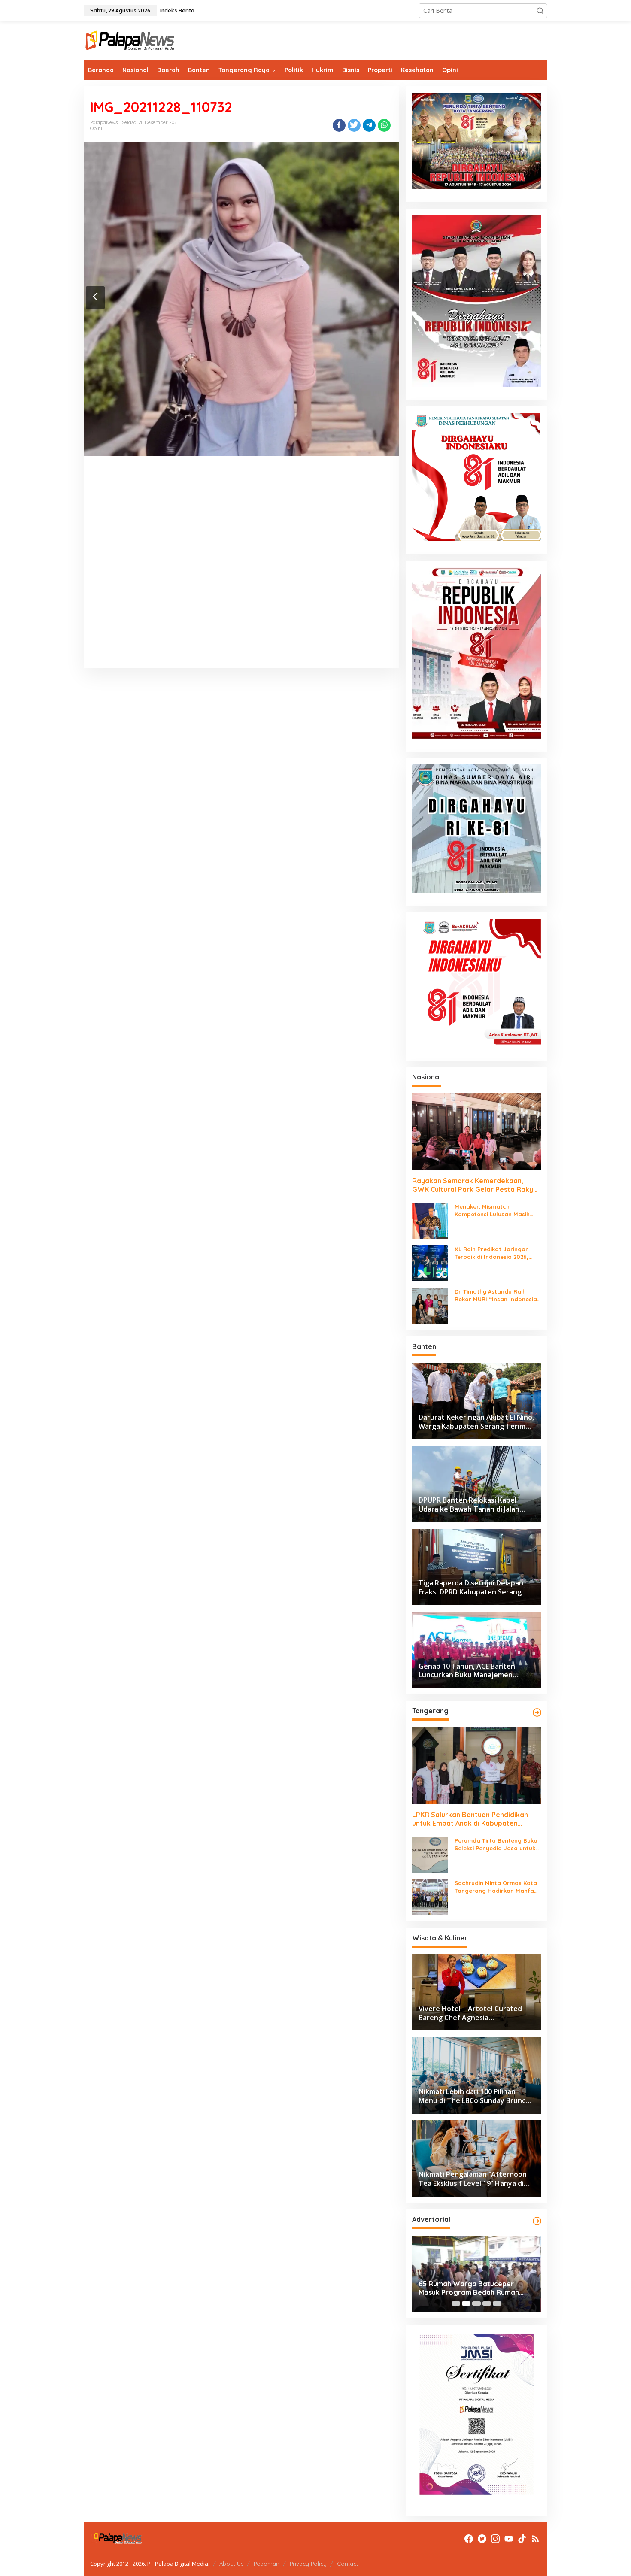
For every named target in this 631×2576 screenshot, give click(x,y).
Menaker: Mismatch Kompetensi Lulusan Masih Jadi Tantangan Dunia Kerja (494, 1211)
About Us (231, 2564)
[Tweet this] (354, 125)
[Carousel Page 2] (466, 2303)
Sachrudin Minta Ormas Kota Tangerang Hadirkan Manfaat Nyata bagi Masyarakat (498, 1887)
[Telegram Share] (369, 125)
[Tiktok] (522, 2539)
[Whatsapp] (384, 125)
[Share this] (339, 125)
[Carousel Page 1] (456, 2303)
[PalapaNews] (130, 40)
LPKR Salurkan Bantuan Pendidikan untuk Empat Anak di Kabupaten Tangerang (470, 1819)
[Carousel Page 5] (497, 2303)
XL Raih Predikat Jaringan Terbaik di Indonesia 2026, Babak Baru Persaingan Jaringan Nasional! (492, 1253)
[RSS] (535, 2539)
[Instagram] (495, 2539)
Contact (347, 2564)
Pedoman (267, 2564)
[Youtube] (509, 2539)
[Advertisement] (241, 573)
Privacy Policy (308, 2564)
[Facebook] (469, 2539)
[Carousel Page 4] (487, 2303)
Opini (96, 128)
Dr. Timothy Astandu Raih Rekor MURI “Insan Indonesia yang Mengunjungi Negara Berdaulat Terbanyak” (496, 1296)
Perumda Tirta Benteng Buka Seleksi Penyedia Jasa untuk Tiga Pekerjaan (496, 1844)
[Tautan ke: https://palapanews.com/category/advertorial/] (537, 2221)
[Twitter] (482, 2539)
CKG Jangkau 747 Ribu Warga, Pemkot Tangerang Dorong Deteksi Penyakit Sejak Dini (469, 2288)
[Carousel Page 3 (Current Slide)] (476, 2303)
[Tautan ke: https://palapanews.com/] (537, 1712)
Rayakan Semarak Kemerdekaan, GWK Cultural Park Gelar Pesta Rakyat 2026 (476, 1185)
